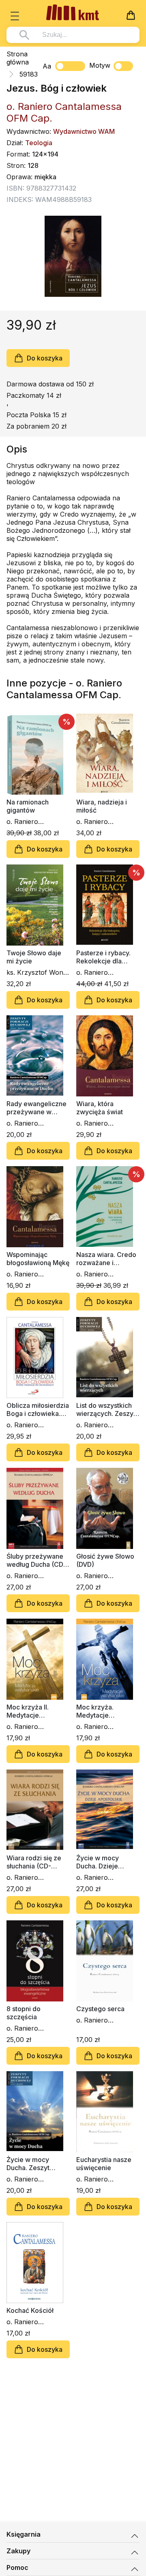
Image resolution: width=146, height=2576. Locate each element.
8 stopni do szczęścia (24, 2013)
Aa (47, 66)
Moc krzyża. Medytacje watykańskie (96, 1711)
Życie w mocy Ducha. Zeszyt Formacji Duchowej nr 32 (35, 2164)
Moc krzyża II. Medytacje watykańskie (28, 1711)
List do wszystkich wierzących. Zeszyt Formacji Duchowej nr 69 (106, 1409)
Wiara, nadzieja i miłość (102, 806)
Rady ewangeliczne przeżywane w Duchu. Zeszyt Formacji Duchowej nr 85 (36, 1108)
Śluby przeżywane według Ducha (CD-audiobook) (36, 1560)
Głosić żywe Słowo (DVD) (105, 1560)
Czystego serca (100, 2009)
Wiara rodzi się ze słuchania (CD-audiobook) (34, 1862)
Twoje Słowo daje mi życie (34, 957)
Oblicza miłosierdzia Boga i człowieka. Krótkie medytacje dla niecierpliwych (38, 1409)
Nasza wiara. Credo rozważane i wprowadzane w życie (106, 1259)
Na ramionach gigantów (28, 806)
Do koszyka (45, 358)
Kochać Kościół (30, 2310)
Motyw (100, 65)
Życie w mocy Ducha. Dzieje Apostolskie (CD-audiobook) (103, 1862)
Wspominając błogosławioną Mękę (38, 1259)
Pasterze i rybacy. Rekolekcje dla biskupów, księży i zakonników (104, 957)
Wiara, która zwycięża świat (100, 1108)
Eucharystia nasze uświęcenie (104, 2164)
